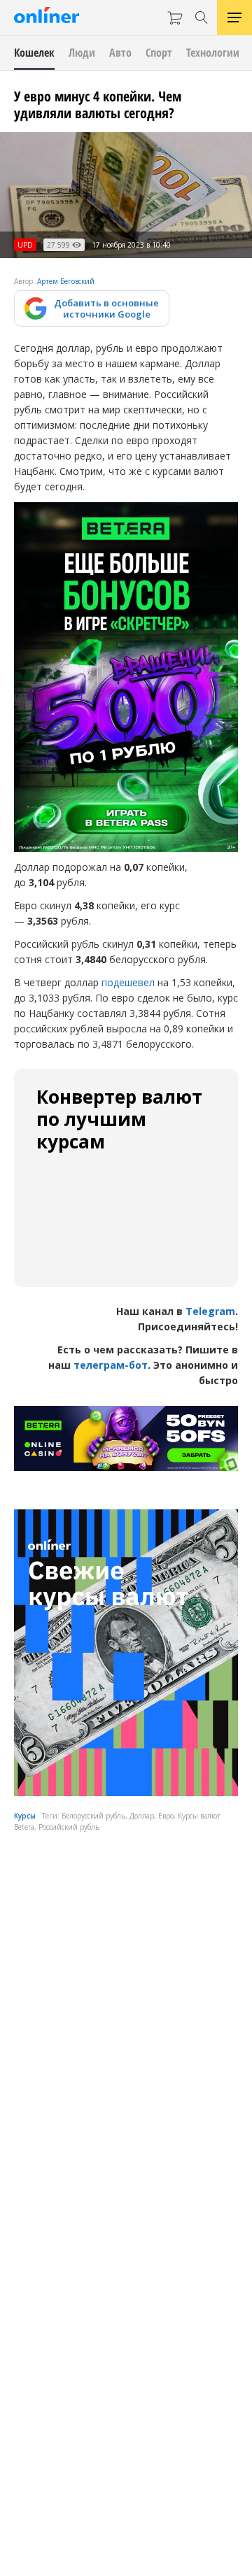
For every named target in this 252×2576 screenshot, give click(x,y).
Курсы (25, 1816)
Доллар (142, 1816)
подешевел (128, 982)
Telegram (210, 1311)
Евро (166, 1816)
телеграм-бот (111, 1365)
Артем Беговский (66, 281)
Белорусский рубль (93, 1816)
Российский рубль (69, 1827)
